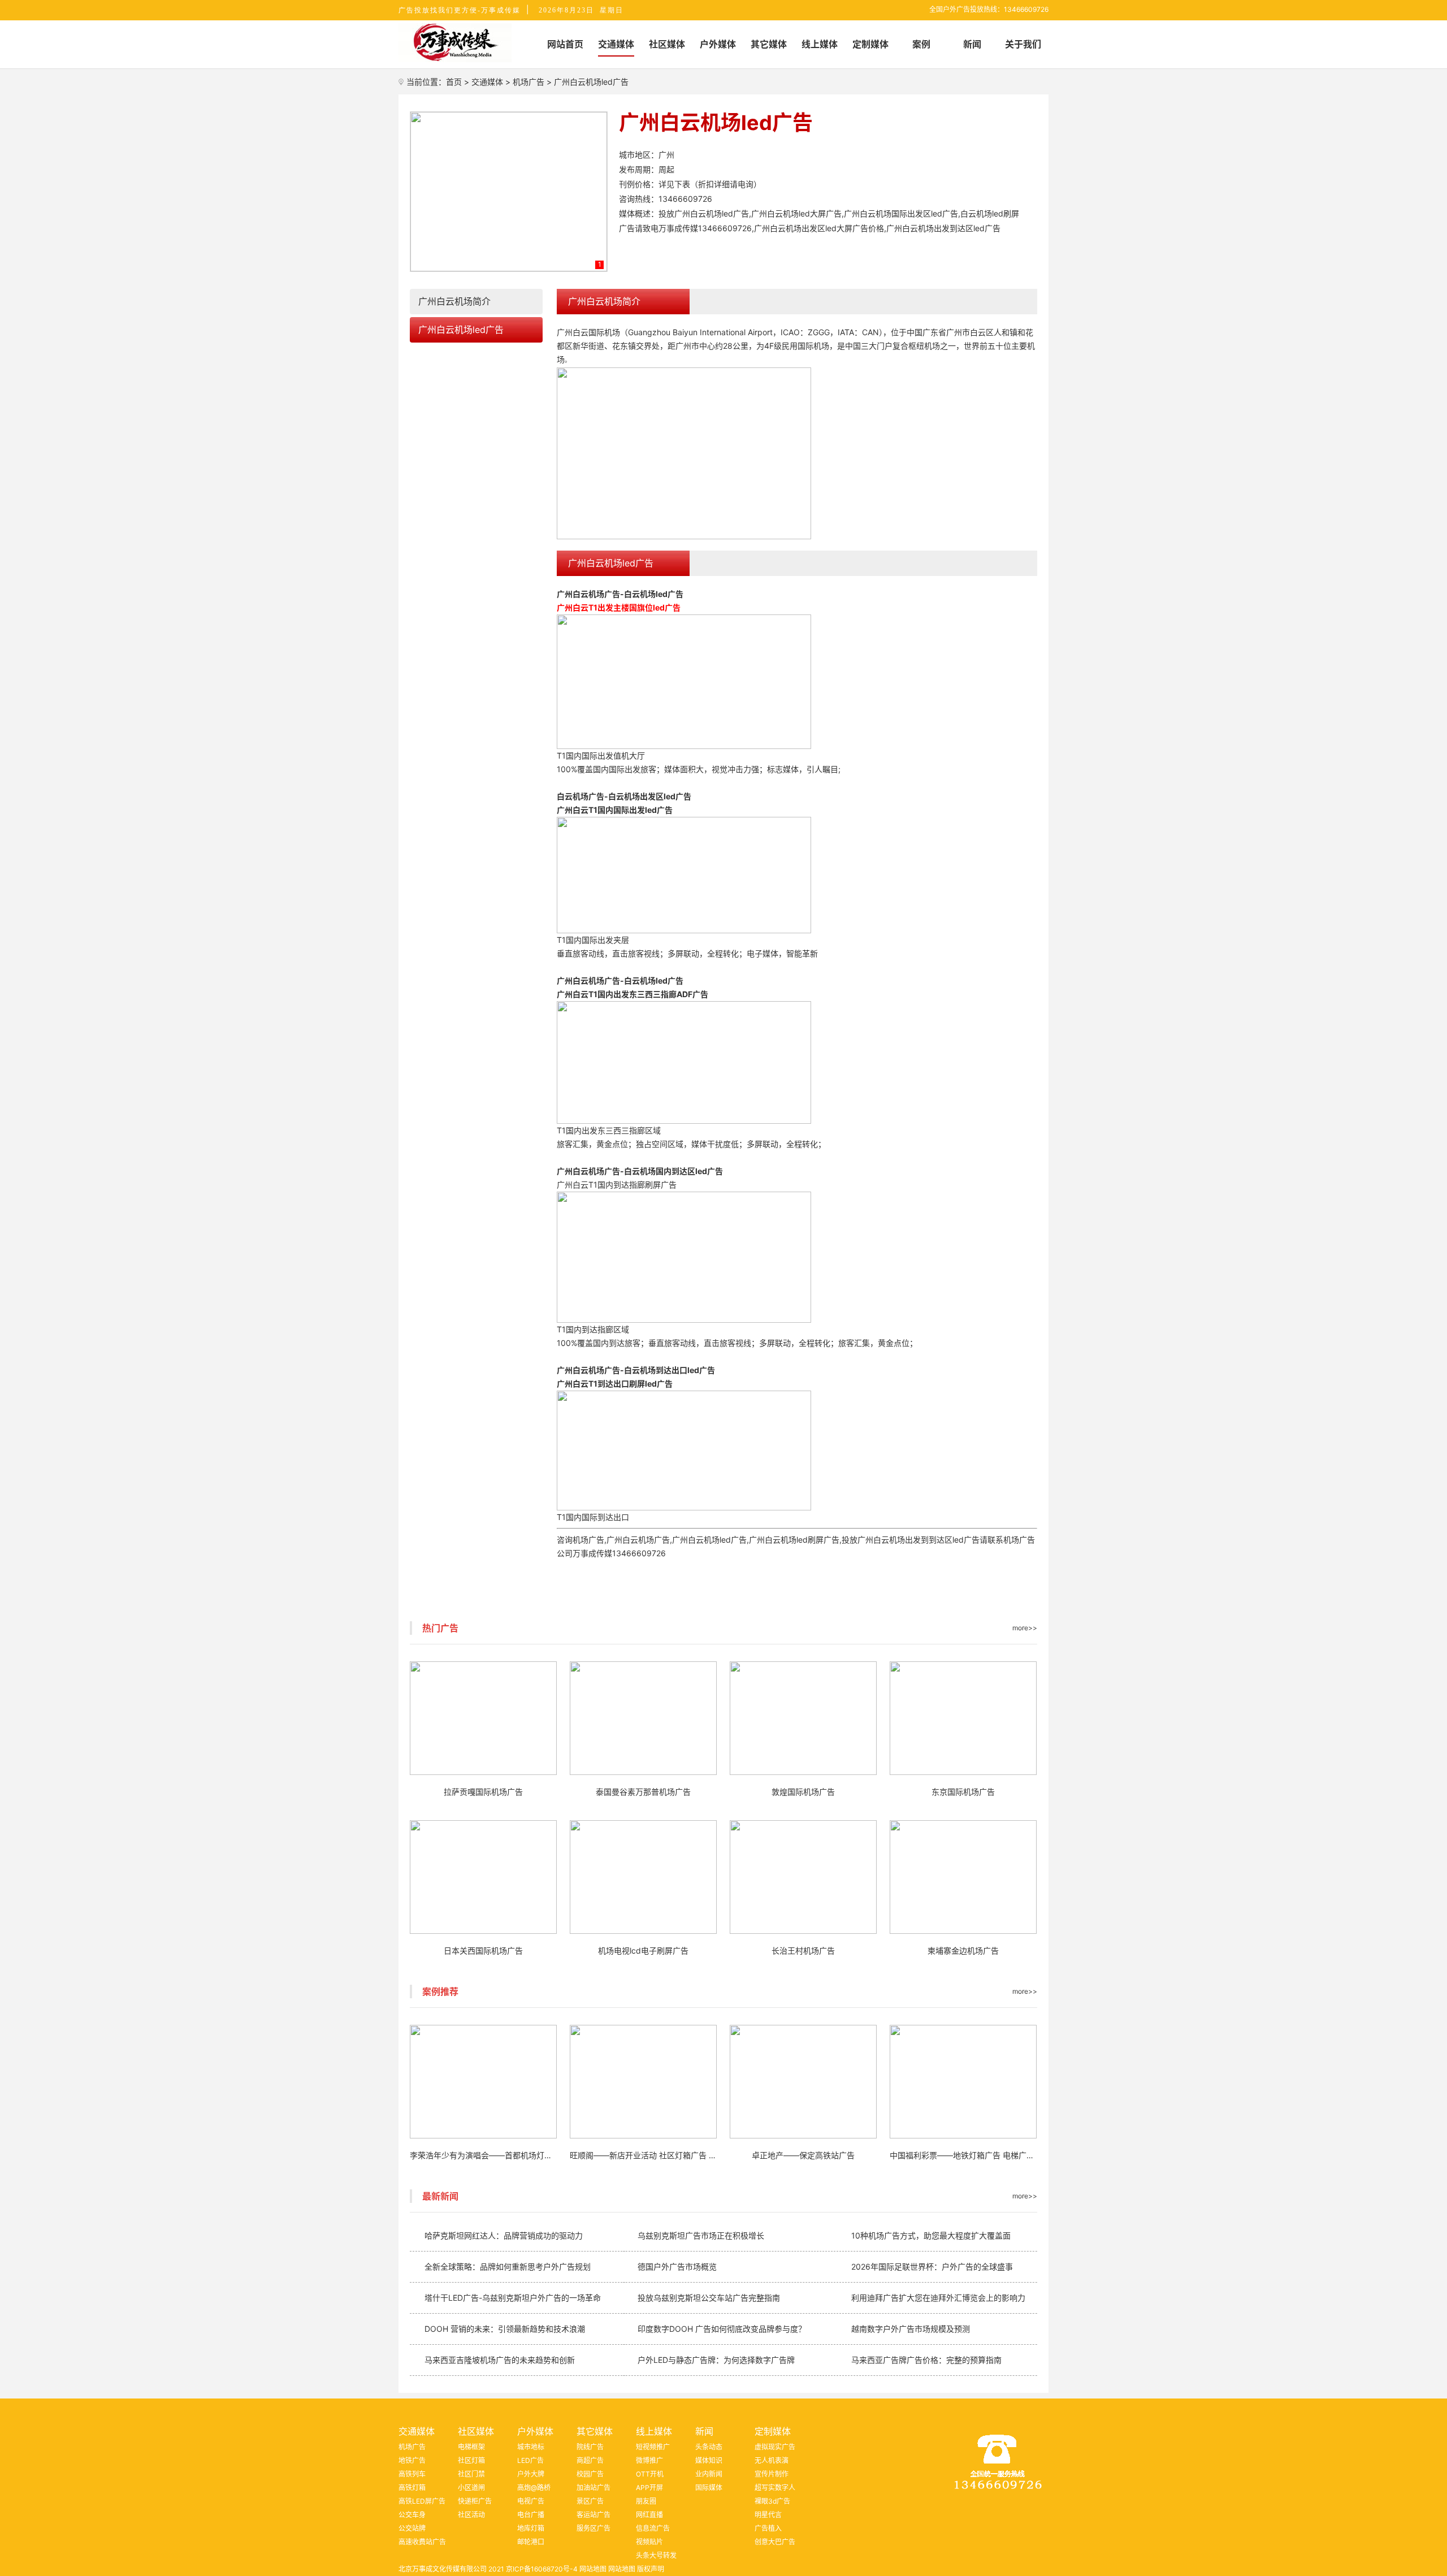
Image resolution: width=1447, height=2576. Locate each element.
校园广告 (590, 2474)
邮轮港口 (531, 2542)
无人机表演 (772, 2460)
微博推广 (649, 2460)
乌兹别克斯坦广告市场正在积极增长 (701, 2235)
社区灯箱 (471, 2460)
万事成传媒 (592, 1553)
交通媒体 (487, 82)
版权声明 (651, 2569)
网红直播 (649, 2515)
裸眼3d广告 (772, 2501)
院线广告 (590, 2447)
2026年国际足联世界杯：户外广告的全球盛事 (932, 2267)
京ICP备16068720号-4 (542, 2569)
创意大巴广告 (775, 2542)
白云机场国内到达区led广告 (673, 1171)
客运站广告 (593, 2515)
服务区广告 (593, 2528)
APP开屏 (649, 2488)
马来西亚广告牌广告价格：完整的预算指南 (926, 2360)
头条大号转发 (656, 2555)
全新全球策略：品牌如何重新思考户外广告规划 (508, 2267)
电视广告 (531, 2501)
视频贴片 (649, 2542)
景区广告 (590, 2501)
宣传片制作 (772, 2474)
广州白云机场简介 (454, 301)
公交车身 (412, 2515)
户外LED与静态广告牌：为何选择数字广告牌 (716, 2360)
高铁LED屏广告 (422, 2501)
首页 (454, 82)
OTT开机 (650, 2474)
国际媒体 (709, 2488)
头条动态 (709, 2447)
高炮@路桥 (534, 2488)
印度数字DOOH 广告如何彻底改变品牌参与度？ (722, 2329)
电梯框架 (471, 2447)
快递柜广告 (475, 2501)
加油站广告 (593, 2488)
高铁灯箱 (412, 2488)
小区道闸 (471, 2488)
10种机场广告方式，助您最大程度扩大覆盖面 (931, 2235)
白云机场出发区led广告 (650, 796)
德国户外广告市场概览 (677, 2267)
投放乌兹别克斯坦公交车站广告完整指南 (709, 2298)
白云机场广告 (580, 796)
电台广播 (531, 2515)
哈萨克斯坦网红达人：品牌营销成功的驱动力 (504, 2235)
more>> (1025, 1628)
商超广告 (590, 2460)
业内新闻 (709, 2474)
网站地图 (593, 2569)
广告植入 (768, 2528)
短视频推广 (653, 2447)
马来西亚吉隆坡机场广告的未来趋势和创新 (500, 2360)
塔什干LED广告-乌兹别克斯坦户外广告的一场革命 (513, 2298)
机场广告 (528, 82)
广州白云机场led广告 (461, 330)
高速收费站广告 (422, 2542)
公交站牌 (412, 2528)
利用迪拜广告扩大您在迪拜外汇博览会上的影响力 (938, 2298)
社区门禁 (471, 2474)
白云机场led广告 (654, 594)
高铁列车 (412, 2474)
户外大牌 (531, 2474)
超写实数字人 (775, 2488)
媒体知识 (709, 2460)
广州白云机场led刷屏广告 (794, 1540)
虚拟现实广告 (775, 2447)
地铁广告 (412, 2460)
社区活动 (471, 2515)
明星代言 (768, 2515)
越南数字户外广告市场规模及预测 (911, 2329)
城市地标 (531, 2447)
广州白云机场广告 (588, 594)
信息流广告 (653, 2528)
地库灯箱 (531, 2528)
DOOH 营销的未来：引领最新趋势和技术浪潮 (505, 2329)
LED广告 (530, 2460)
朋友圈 (646, 2501)
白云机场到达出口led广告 (670, 1370)
